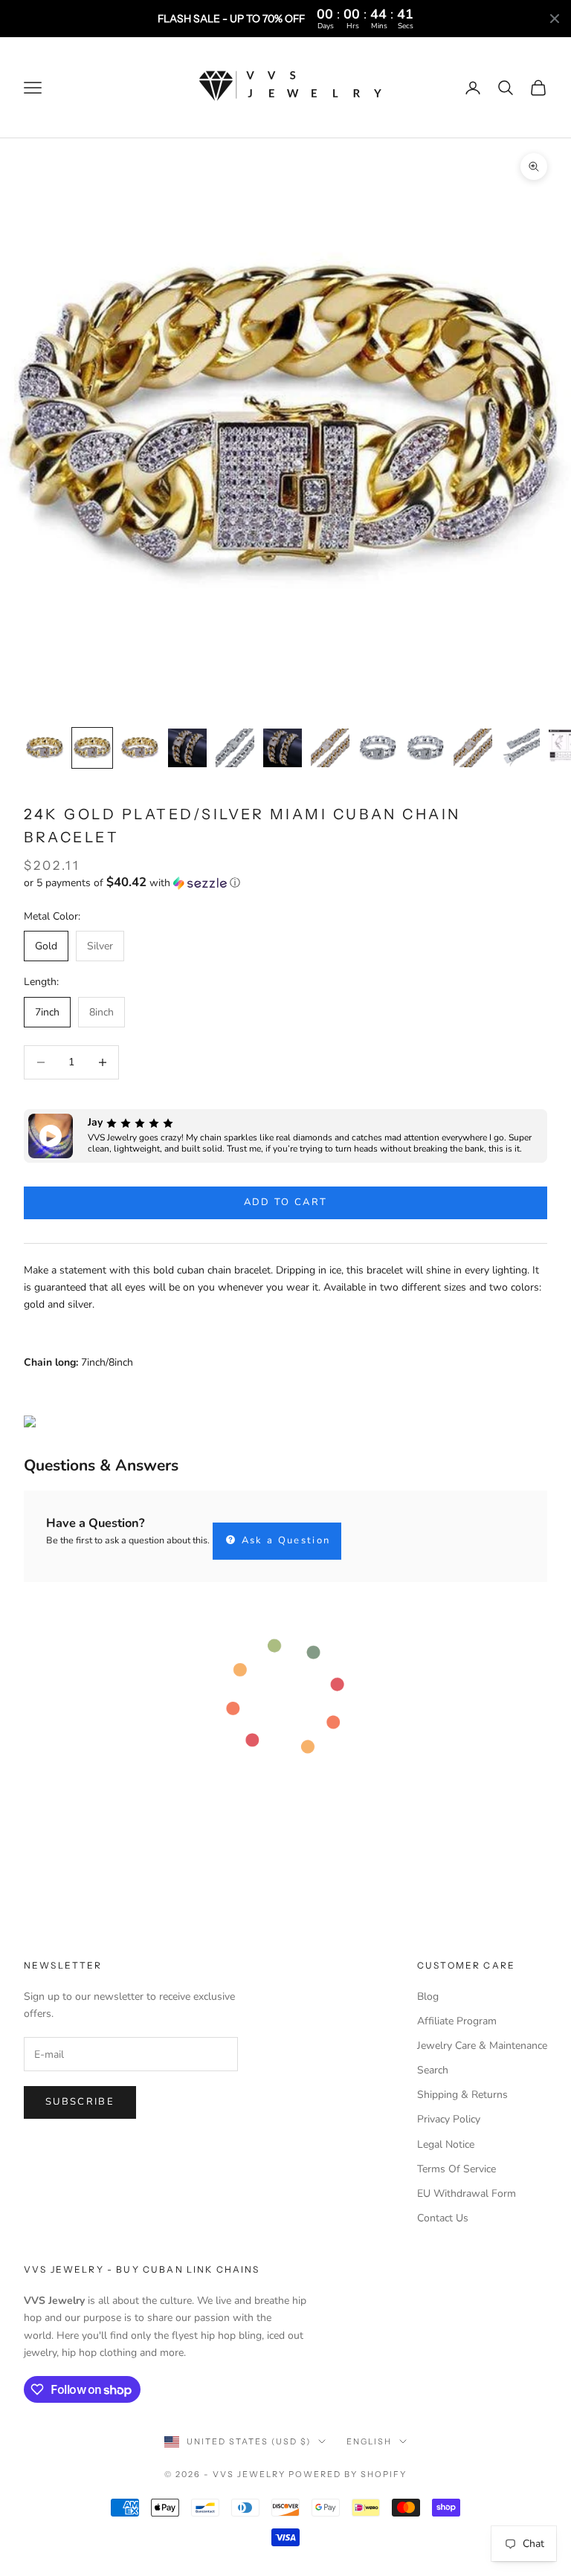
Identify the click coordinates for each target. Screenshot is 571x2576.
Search (433, 2070)
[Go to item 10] (473, 748)
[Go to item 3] (140, 748)
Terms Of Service (457, 2169)
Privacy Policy (449, 2119)
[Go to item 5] (235, 748)
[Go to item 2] (92, 748)
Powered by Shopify (348, 2474)
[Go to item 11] (520, 748)
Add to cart (286, 1202)
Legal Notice (446, 2144)
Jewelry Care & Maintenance (482, 2046)
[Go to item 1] (45, 748)
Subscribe (80, 2102)
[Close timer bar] (555, 19)
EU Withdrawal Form (467, 2194)
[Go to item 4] (187, 748)
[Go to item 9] (425, 748)
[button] (285, 883)
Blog (428, 1996)
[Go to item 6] (283, 748)
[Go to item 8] (378, 748)
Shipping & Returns (462, 2095)
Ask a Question (284, 1540)
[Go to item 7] (330, 748)
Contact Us (443, 2218)
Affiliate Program (457, 2021)
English (369, 2441)
